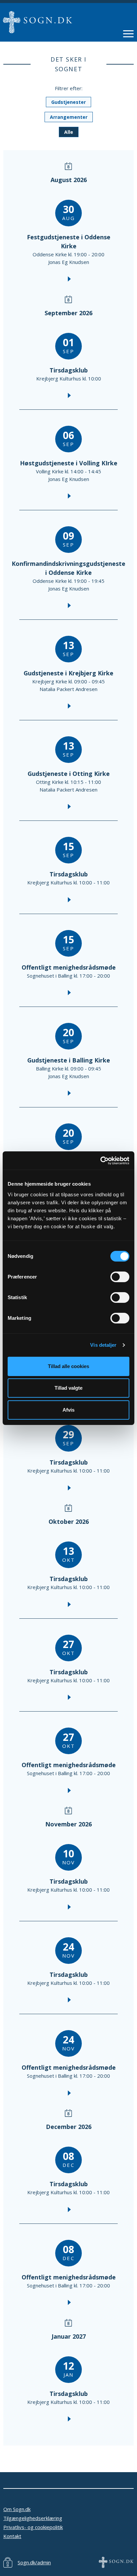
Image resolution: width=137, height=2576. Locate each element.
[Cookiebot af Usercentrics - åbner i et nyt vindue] (100, 1161)
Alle (69, 132)
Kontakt (12, 2536)
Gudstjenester (68, 102)
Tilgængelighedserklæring (33, 2518)
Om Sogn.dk (17, 2509)
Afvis (68, 1410)
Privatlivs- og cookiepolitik (33, 2527)
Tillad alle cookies (68, 1366)
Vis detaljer (103, 1345)
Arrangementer (69, 117)
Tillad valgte (68, 1388)
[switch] (120, 1277)
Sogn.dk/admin (34, 2562)
